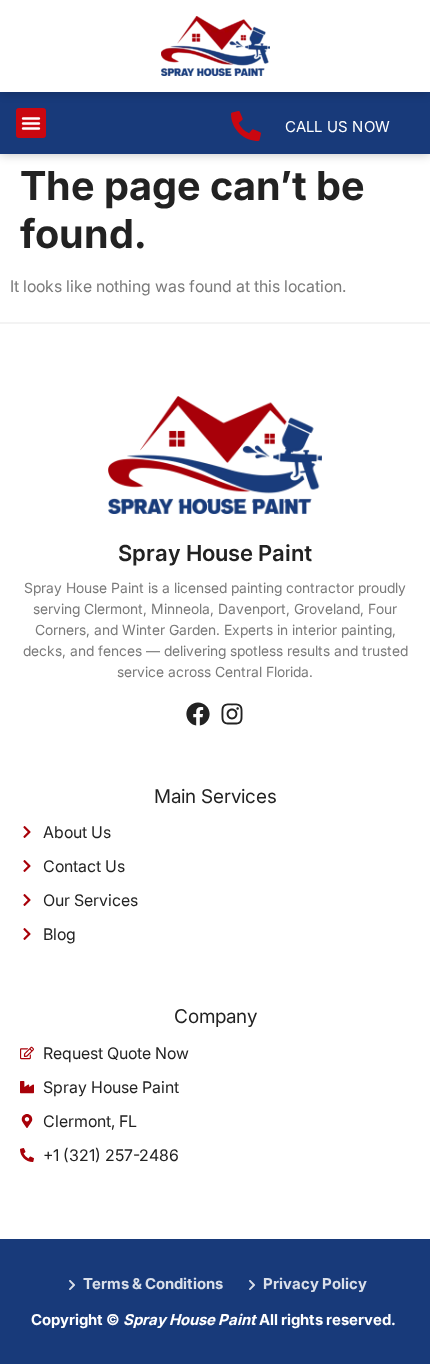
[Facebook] (198, 714)
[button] (31, 123)
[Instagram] (232, 714)
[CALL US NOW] (246, 126)
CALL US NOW (337, 126)
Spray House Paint (215, 553)
